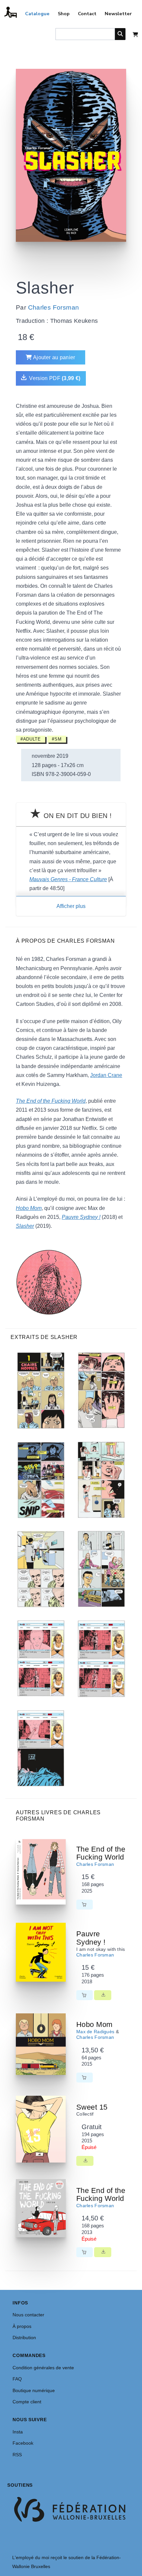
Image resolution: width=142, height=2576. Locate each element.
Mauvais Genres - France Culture (68, 879)
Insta (18, 2432)
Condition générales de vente (43, 2368)
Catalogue (37, 14)
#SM (57, 739)
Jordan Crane (106, 1075)
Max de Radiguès (95, 2032)
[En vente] (85, 1905)
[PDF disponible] (103, 1995)
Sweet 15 (92, 2107)
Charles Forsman (54, 307)
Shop (64, 14)
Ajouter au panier (54, 357)
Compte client (27, 2402)
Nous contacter (28, 2315)
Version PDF (54, 378)
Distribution (24, 2338)
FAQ (17, 2379)
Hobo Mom (94, 2024)
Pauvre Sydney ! (91, 1938)
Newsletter (118, 14)
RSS (17, 2455)
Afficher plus (71, 906)
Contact (87, 14)
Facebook (23, 2443)
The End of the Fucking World (101, 1853)
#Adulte (31, 739)
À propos (22, 2326)
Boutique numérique (34, 2390)
